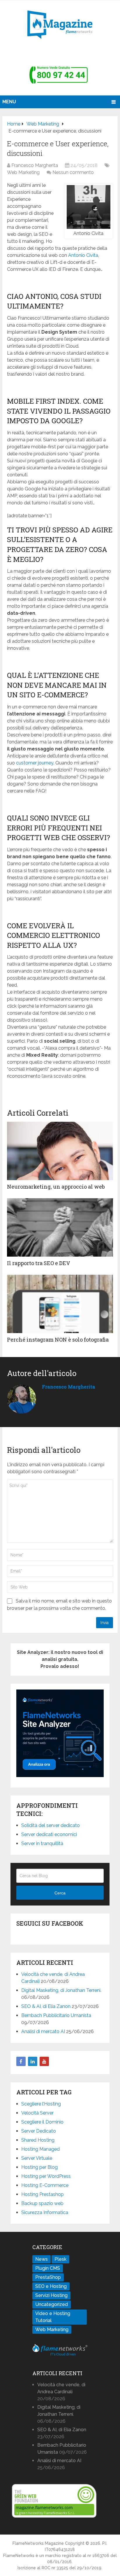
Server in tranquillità (42, 1843)
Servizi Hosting (51, 2295)
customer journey (35, 763)
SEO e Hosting (51, 2286)
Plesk (60, 2259)
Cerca (60, 1893)
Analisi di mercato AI (43, 2031)
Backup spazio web (42, 2203)
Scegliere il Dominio (42, 2122)
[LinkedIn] (33, 2061)
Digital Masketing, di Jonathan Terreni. (61, 1990)
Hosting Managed (40, 2149)
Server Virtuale (37, 2158)
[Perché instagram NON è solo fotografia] (60, 1304)
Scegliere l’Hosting (41, 2104)
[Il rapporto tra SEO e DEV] (60, 1227)
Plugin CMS (48, 2268)
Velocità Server (37, 2113)
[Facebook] (21, 2061)
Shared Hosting (38, 2140)
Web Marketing (23, 172)
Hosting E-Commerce (45, 2185)
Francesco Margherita (35, 165)
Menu (9, 102)
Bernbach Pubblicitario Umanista (56, 2015)
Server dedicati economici (49, 1834)
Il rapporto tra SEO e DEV (39, 1263)
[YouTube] (44, 2061)
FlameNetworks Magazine (38, 2543)
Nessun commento (73, 172)
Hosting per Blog (39, 2167)
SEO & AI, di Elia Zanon (46, 2006)
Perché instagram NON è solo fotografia (58, 1340)
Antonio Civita (83, 255)
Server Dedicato (39, 2131)
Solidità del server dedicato (51, 1825)
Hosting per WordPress (46, 2176)
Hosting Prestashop (43, 2194)
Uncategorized (52, 2304)
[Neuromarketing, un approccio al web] (60, 1151)
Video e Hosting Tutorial (53, 2317)
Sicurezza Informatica (45, 2212)
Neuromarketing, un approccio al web (56, 1187)
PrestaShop (48, 2277)
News (42, 2259)
